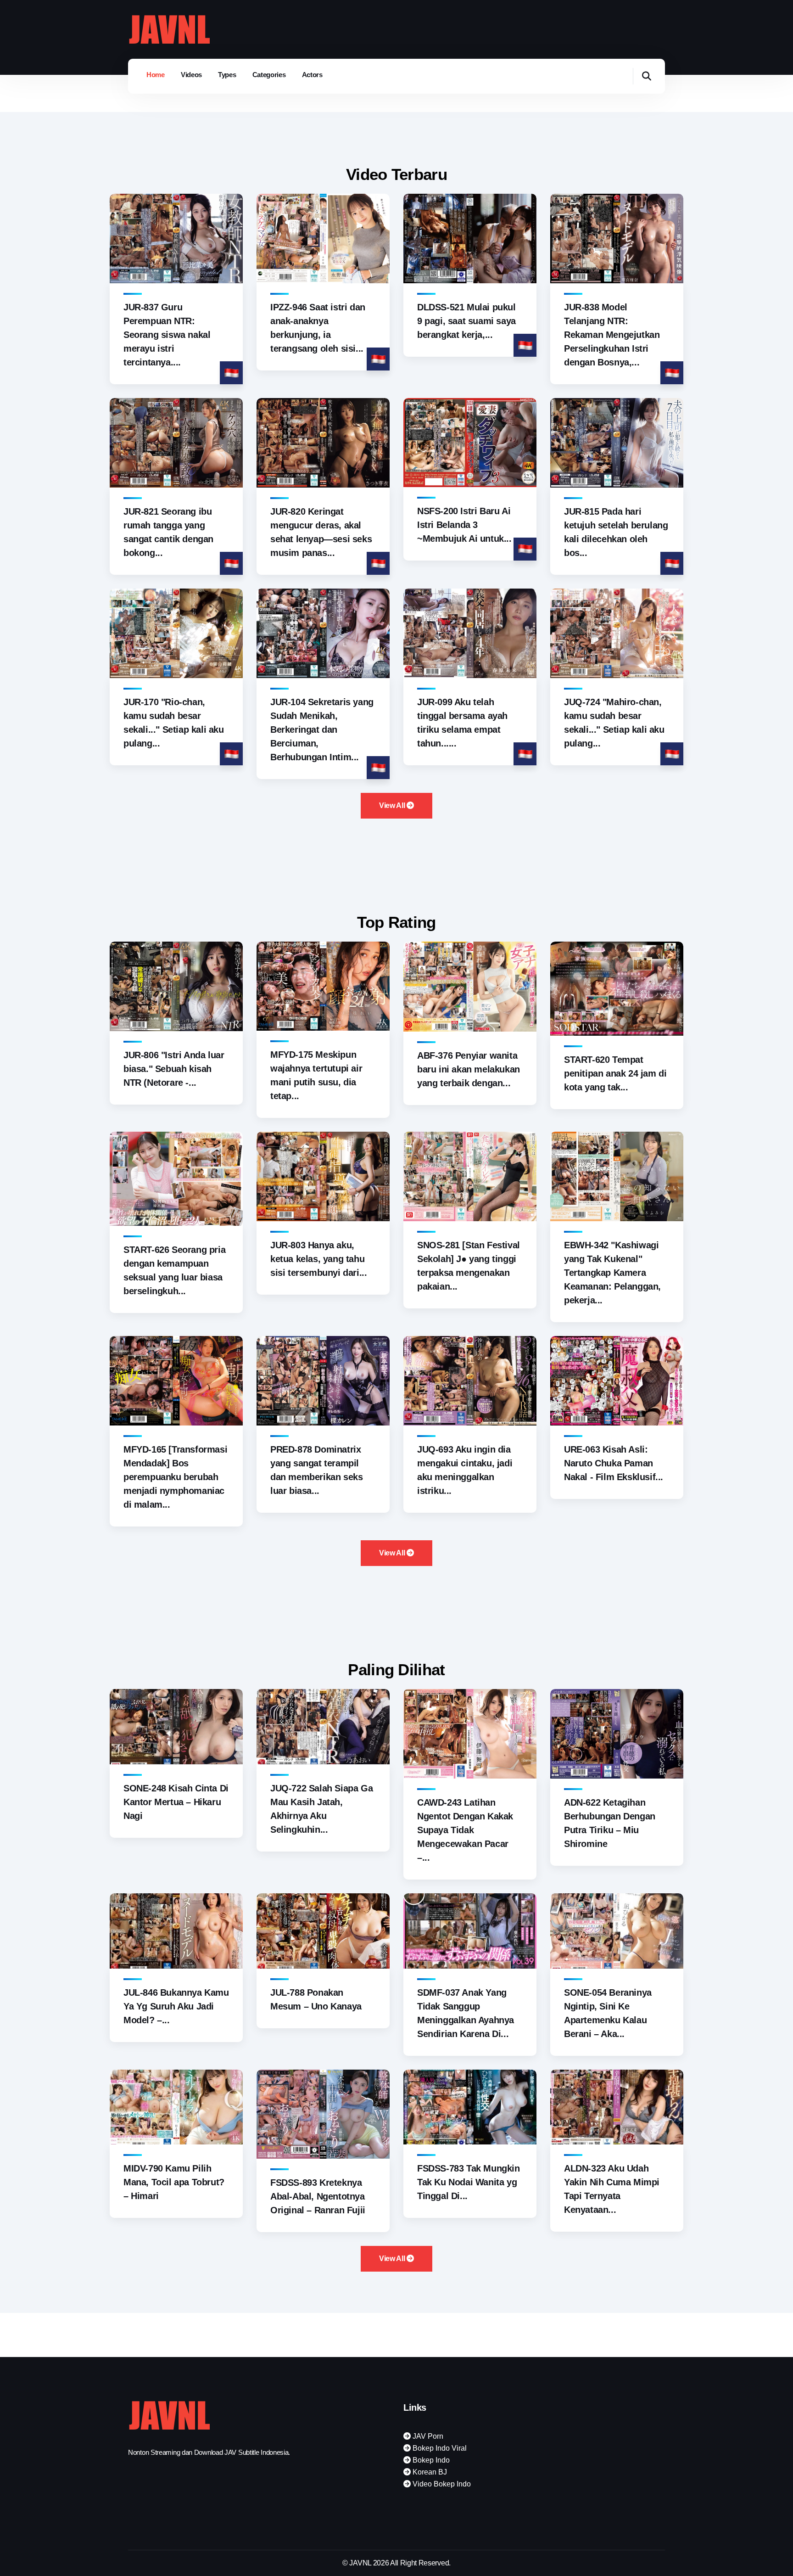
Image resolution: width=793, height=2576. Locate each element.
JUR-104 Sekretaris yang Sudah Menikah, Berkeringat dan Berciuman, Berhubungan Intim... (322, 730)
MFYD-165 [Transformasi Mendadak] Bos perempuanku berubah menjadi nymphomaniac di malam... (175, 1477)
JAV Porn (427, 2436)
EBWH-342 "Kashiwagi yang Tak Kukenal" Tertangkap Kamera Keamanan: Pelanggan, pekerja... (612, 1273)
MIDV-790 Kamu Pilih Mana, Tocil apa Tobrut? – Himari (174, 2182)
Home (156, 75)
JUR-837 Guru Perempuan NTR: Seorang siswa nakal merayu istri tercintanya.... (167, 335)
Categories (269, 75)
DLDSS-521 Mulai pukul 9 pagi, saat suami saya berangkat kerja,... (466, 321)
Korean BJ (429, 2472)
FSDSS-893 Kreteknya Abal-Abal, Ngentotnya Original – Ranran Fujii (318, 2196)
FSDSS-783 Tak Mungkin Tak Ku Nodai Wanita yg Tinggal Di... (469, 2182)
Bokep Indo (430, 2460)
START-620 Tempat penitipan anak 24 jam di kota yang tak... (615, 1073)
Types (227, 75)
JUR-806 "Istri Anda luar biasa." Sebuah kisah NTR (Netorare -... (174, 1069)
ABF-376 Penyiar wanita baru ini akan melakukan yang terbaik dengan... (469, 1069)
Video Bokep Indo (441, 2484)
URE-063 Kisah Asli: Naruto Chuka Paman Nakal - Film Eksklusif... (614, 1463)
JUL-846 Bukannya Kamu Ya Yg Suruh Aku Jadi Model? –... (176, 2006)
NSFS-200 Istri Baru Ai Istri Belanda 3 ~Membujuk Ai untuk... (464, 525)
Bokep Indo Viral (439, 2448)
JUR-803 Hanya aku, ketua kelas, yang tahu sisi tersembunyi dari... (318, 1259)
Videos (191, 75)
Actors (312, 75)
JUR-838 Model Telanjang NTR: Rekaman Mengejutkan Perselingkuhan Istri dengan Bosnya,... (612, 335)
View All (393, 805)
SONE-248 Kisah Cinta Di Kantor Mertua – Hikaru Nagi (176, 1802)
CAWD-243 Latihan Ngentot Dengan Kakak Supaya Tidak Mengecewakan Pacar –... (465, 1830)
